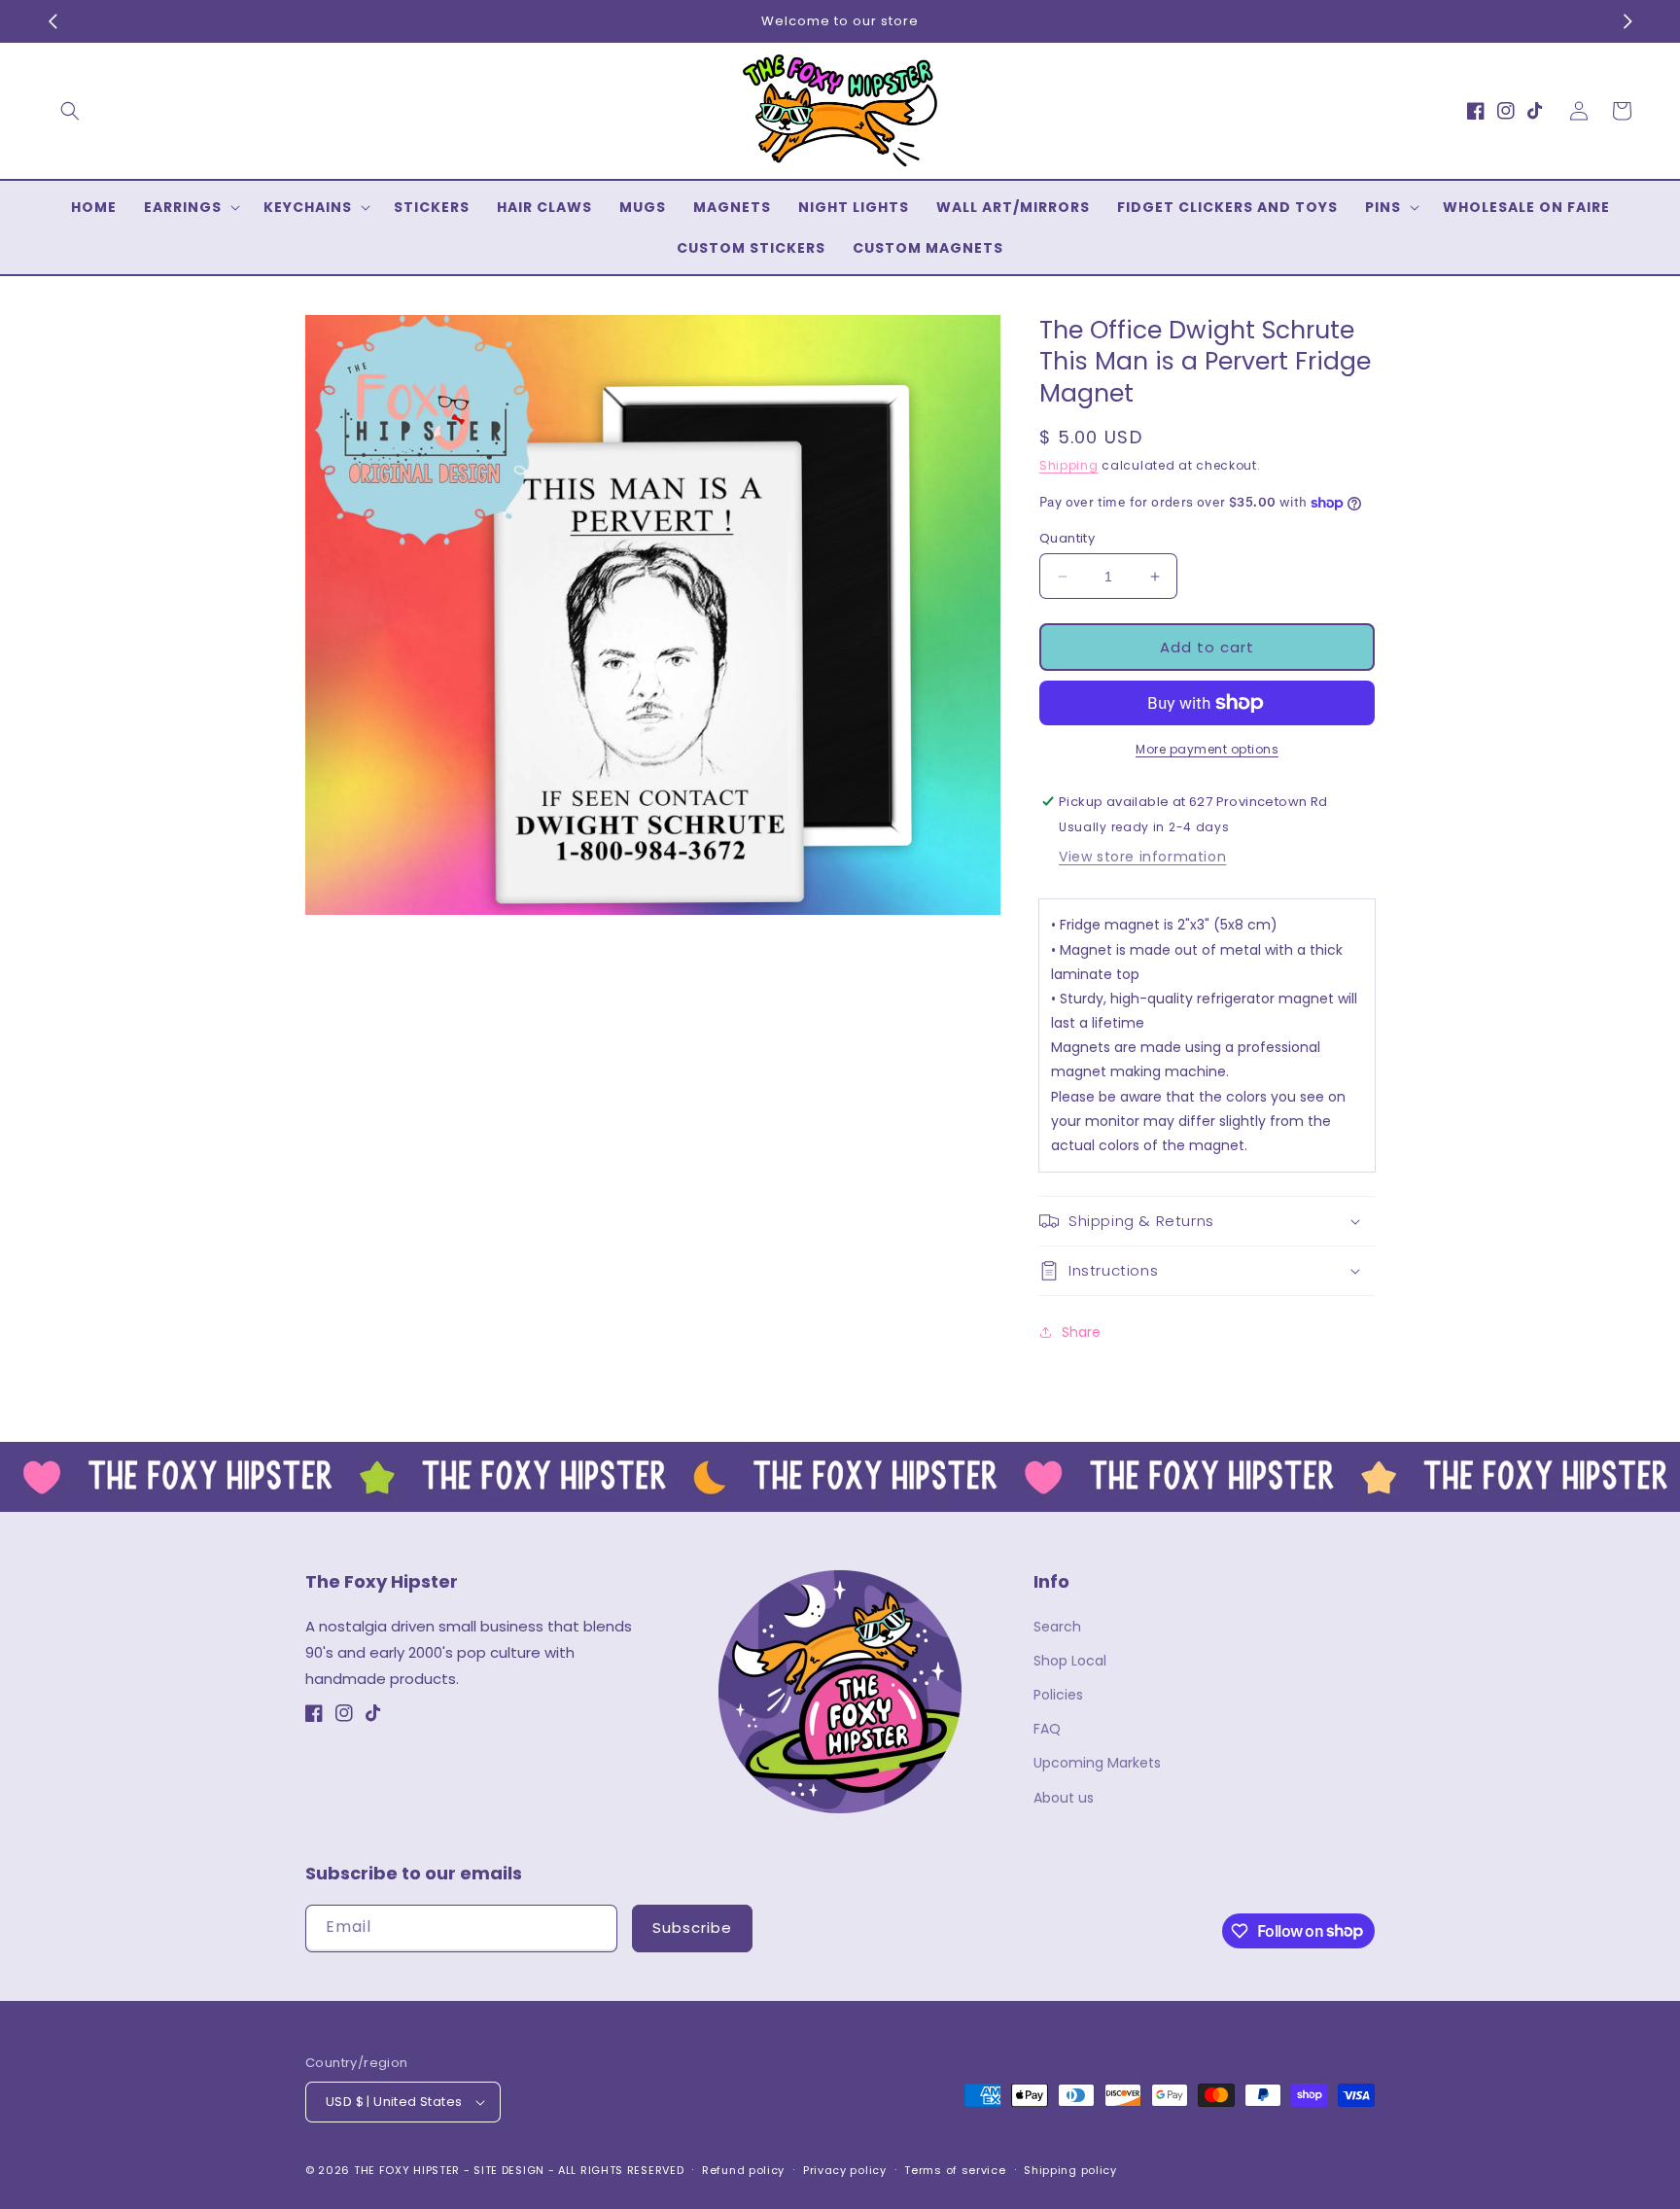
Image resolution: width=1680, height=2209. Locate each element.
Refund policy (743, 2170)
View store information (1142, 857)
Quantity (1067, 538)
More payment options (1207, 749)
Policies (1058, 1695)
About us (1064, 1798)
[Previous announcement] (52, 21)
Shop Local (1070, 1661)
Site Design (509, 2170)
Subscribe (692, 1928)
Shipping (1069, 465)
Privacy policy (845, 2170)
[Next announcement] (1627, 21)
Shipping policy (1070, 2170)
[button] (70, 111)
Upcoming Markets (1097, 1763)
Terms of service (955, 2170)
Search (1057, 1627)
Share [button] (1081, 1332)
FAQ (1047, 1729)
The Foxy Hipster (407, 2170)
